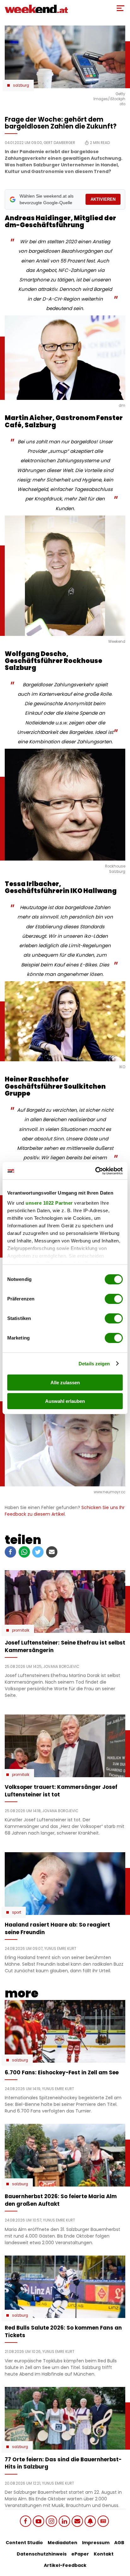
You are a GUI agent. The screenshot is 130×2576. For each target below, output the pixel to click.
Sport (17, 1912)
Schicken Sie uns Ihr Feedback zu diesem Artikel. (65, 1511)
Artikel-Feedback (65, 2565)
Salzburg (21, 85)
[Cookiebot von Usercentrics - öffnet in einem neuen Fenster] (95, 1171)
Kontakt (104, 2554)
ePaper (80, 2554)
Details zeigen (94, 1364)
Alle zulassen (65, 1383)
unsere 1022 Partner (49, 1203)
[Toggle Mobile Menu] (121, 8)
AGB (119, 2543)
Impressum (96, 2543)
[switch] (114, 1299)
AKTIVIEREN (103, 199)
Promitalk (21, 1630)
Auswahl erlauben (65, 1401)
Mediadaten (62, 2543)
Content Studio (24, 2543)
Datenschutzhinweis (42, 2554)
